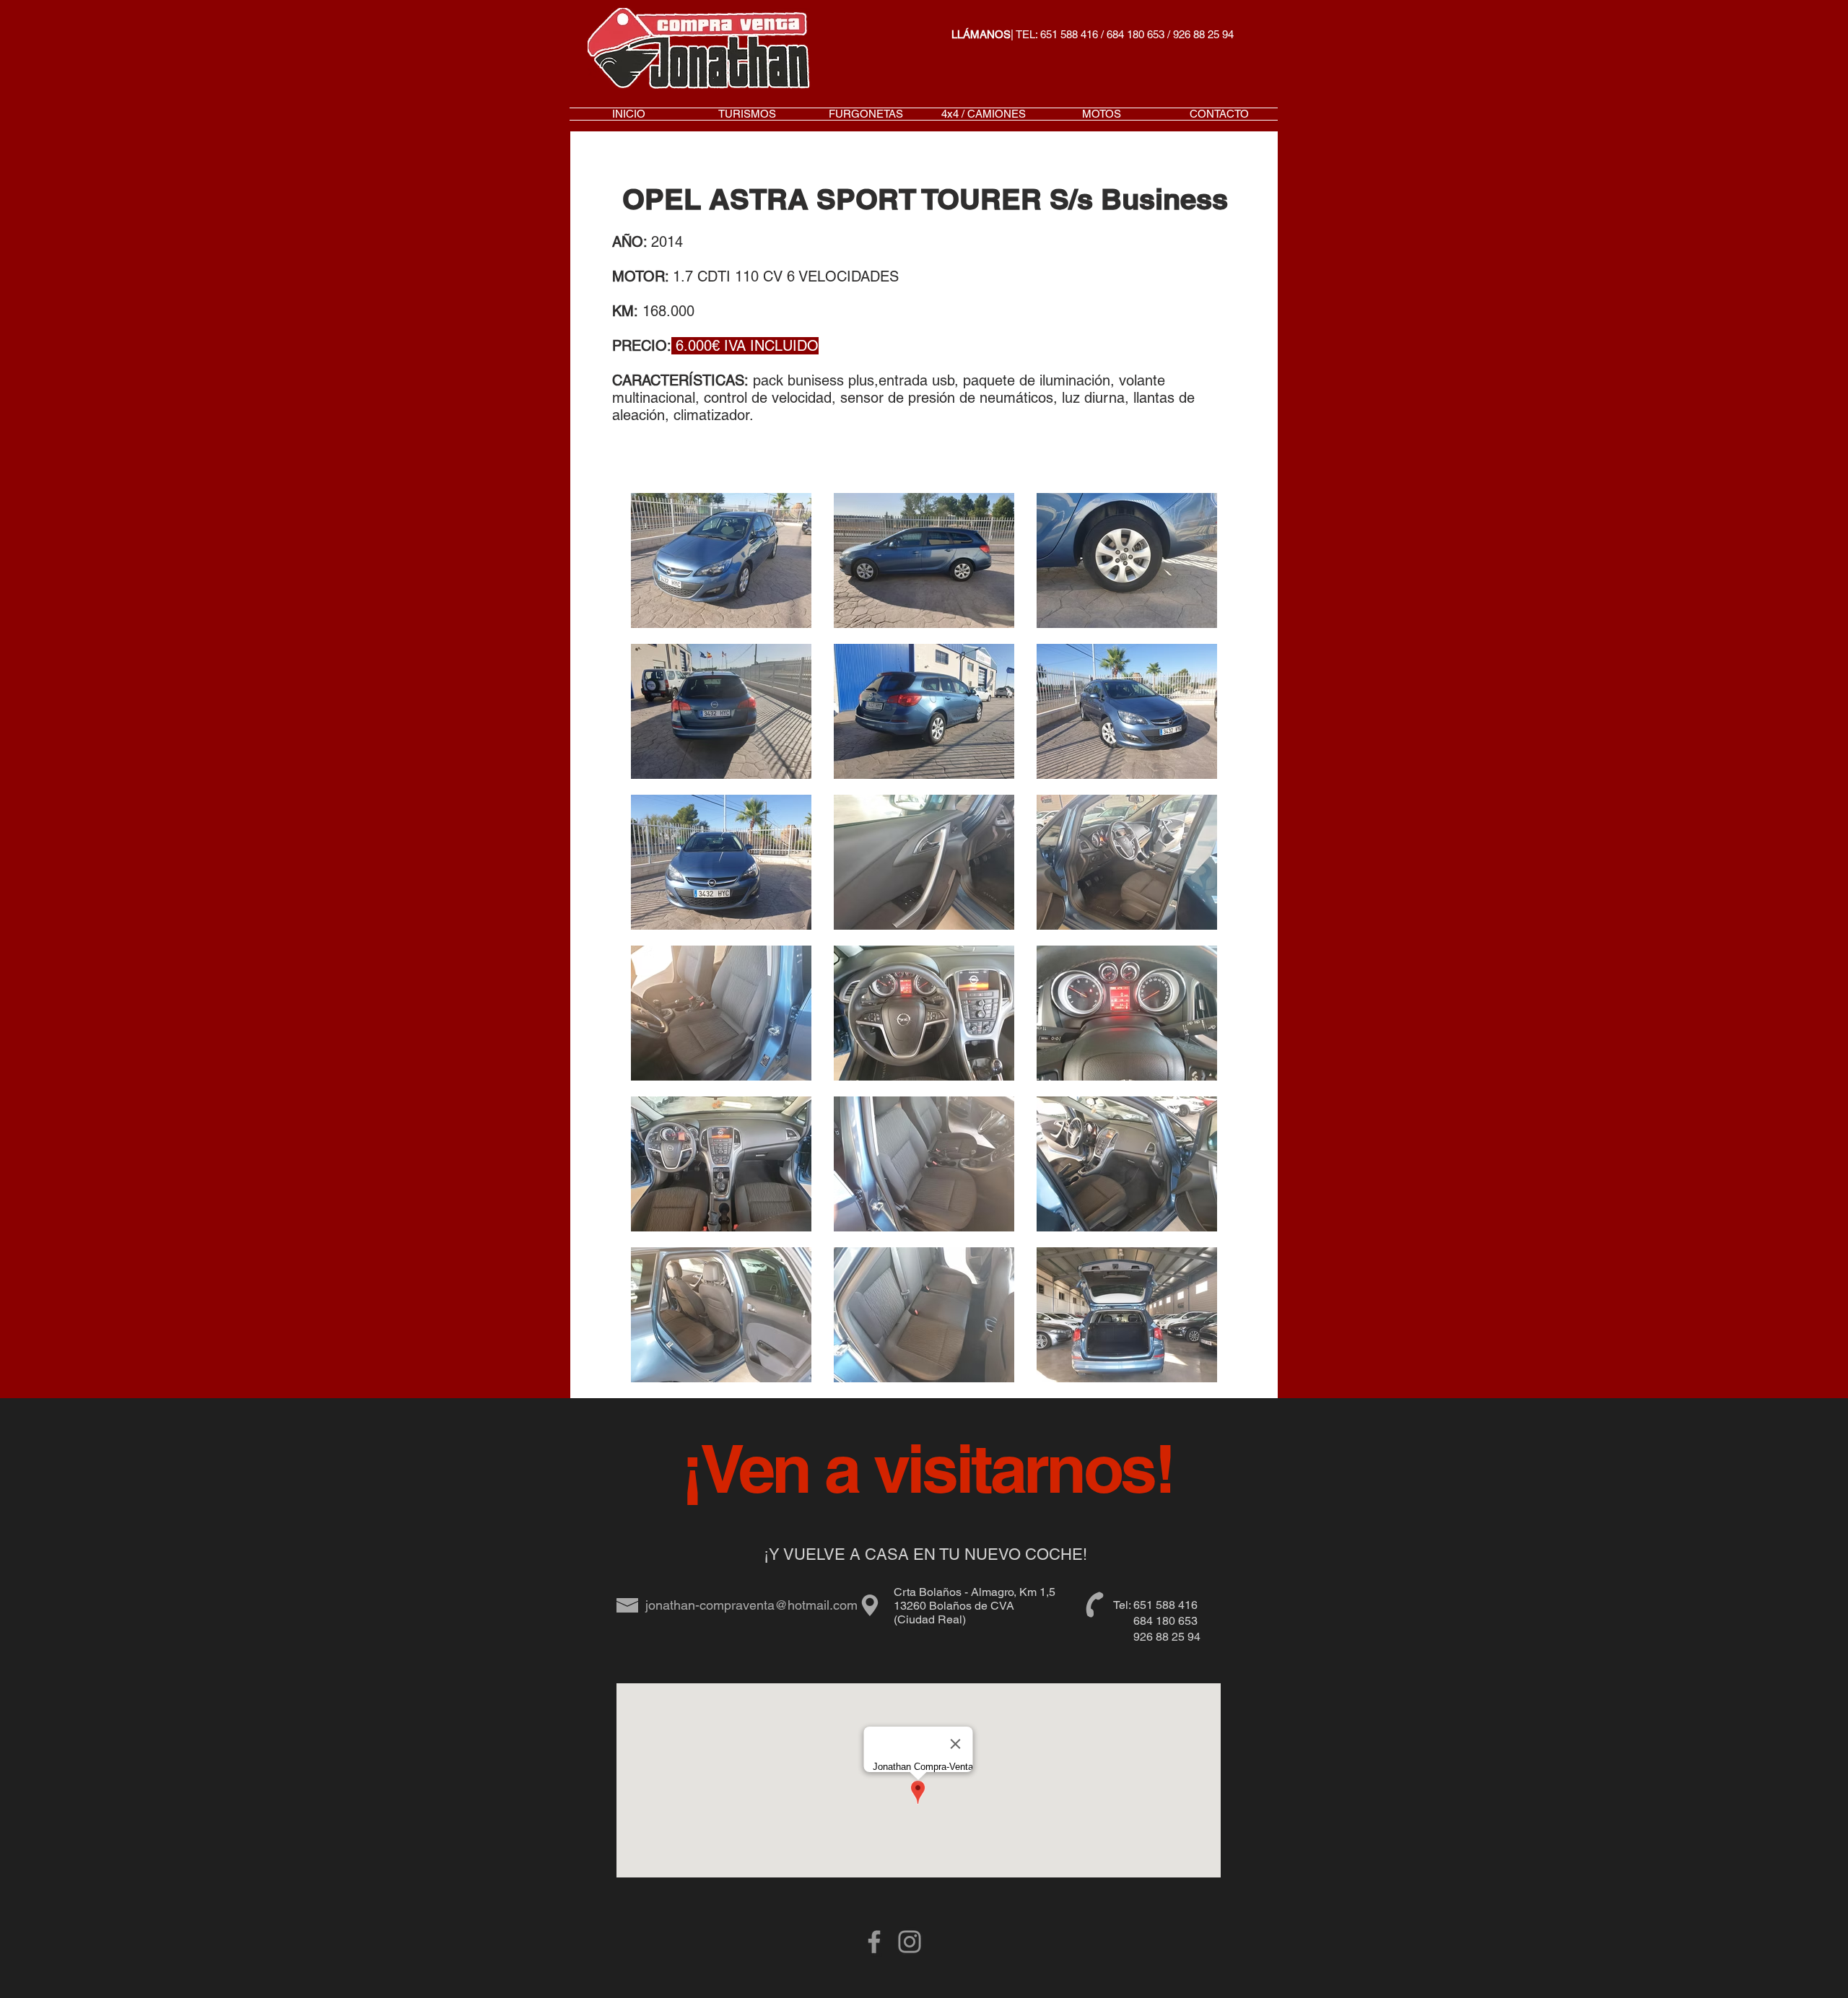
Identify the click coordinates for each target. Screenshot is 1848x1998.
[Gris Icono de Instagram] (910, 1942)
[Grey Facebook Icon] (874, 1942)
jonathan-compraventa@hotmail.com (751, 1605)
